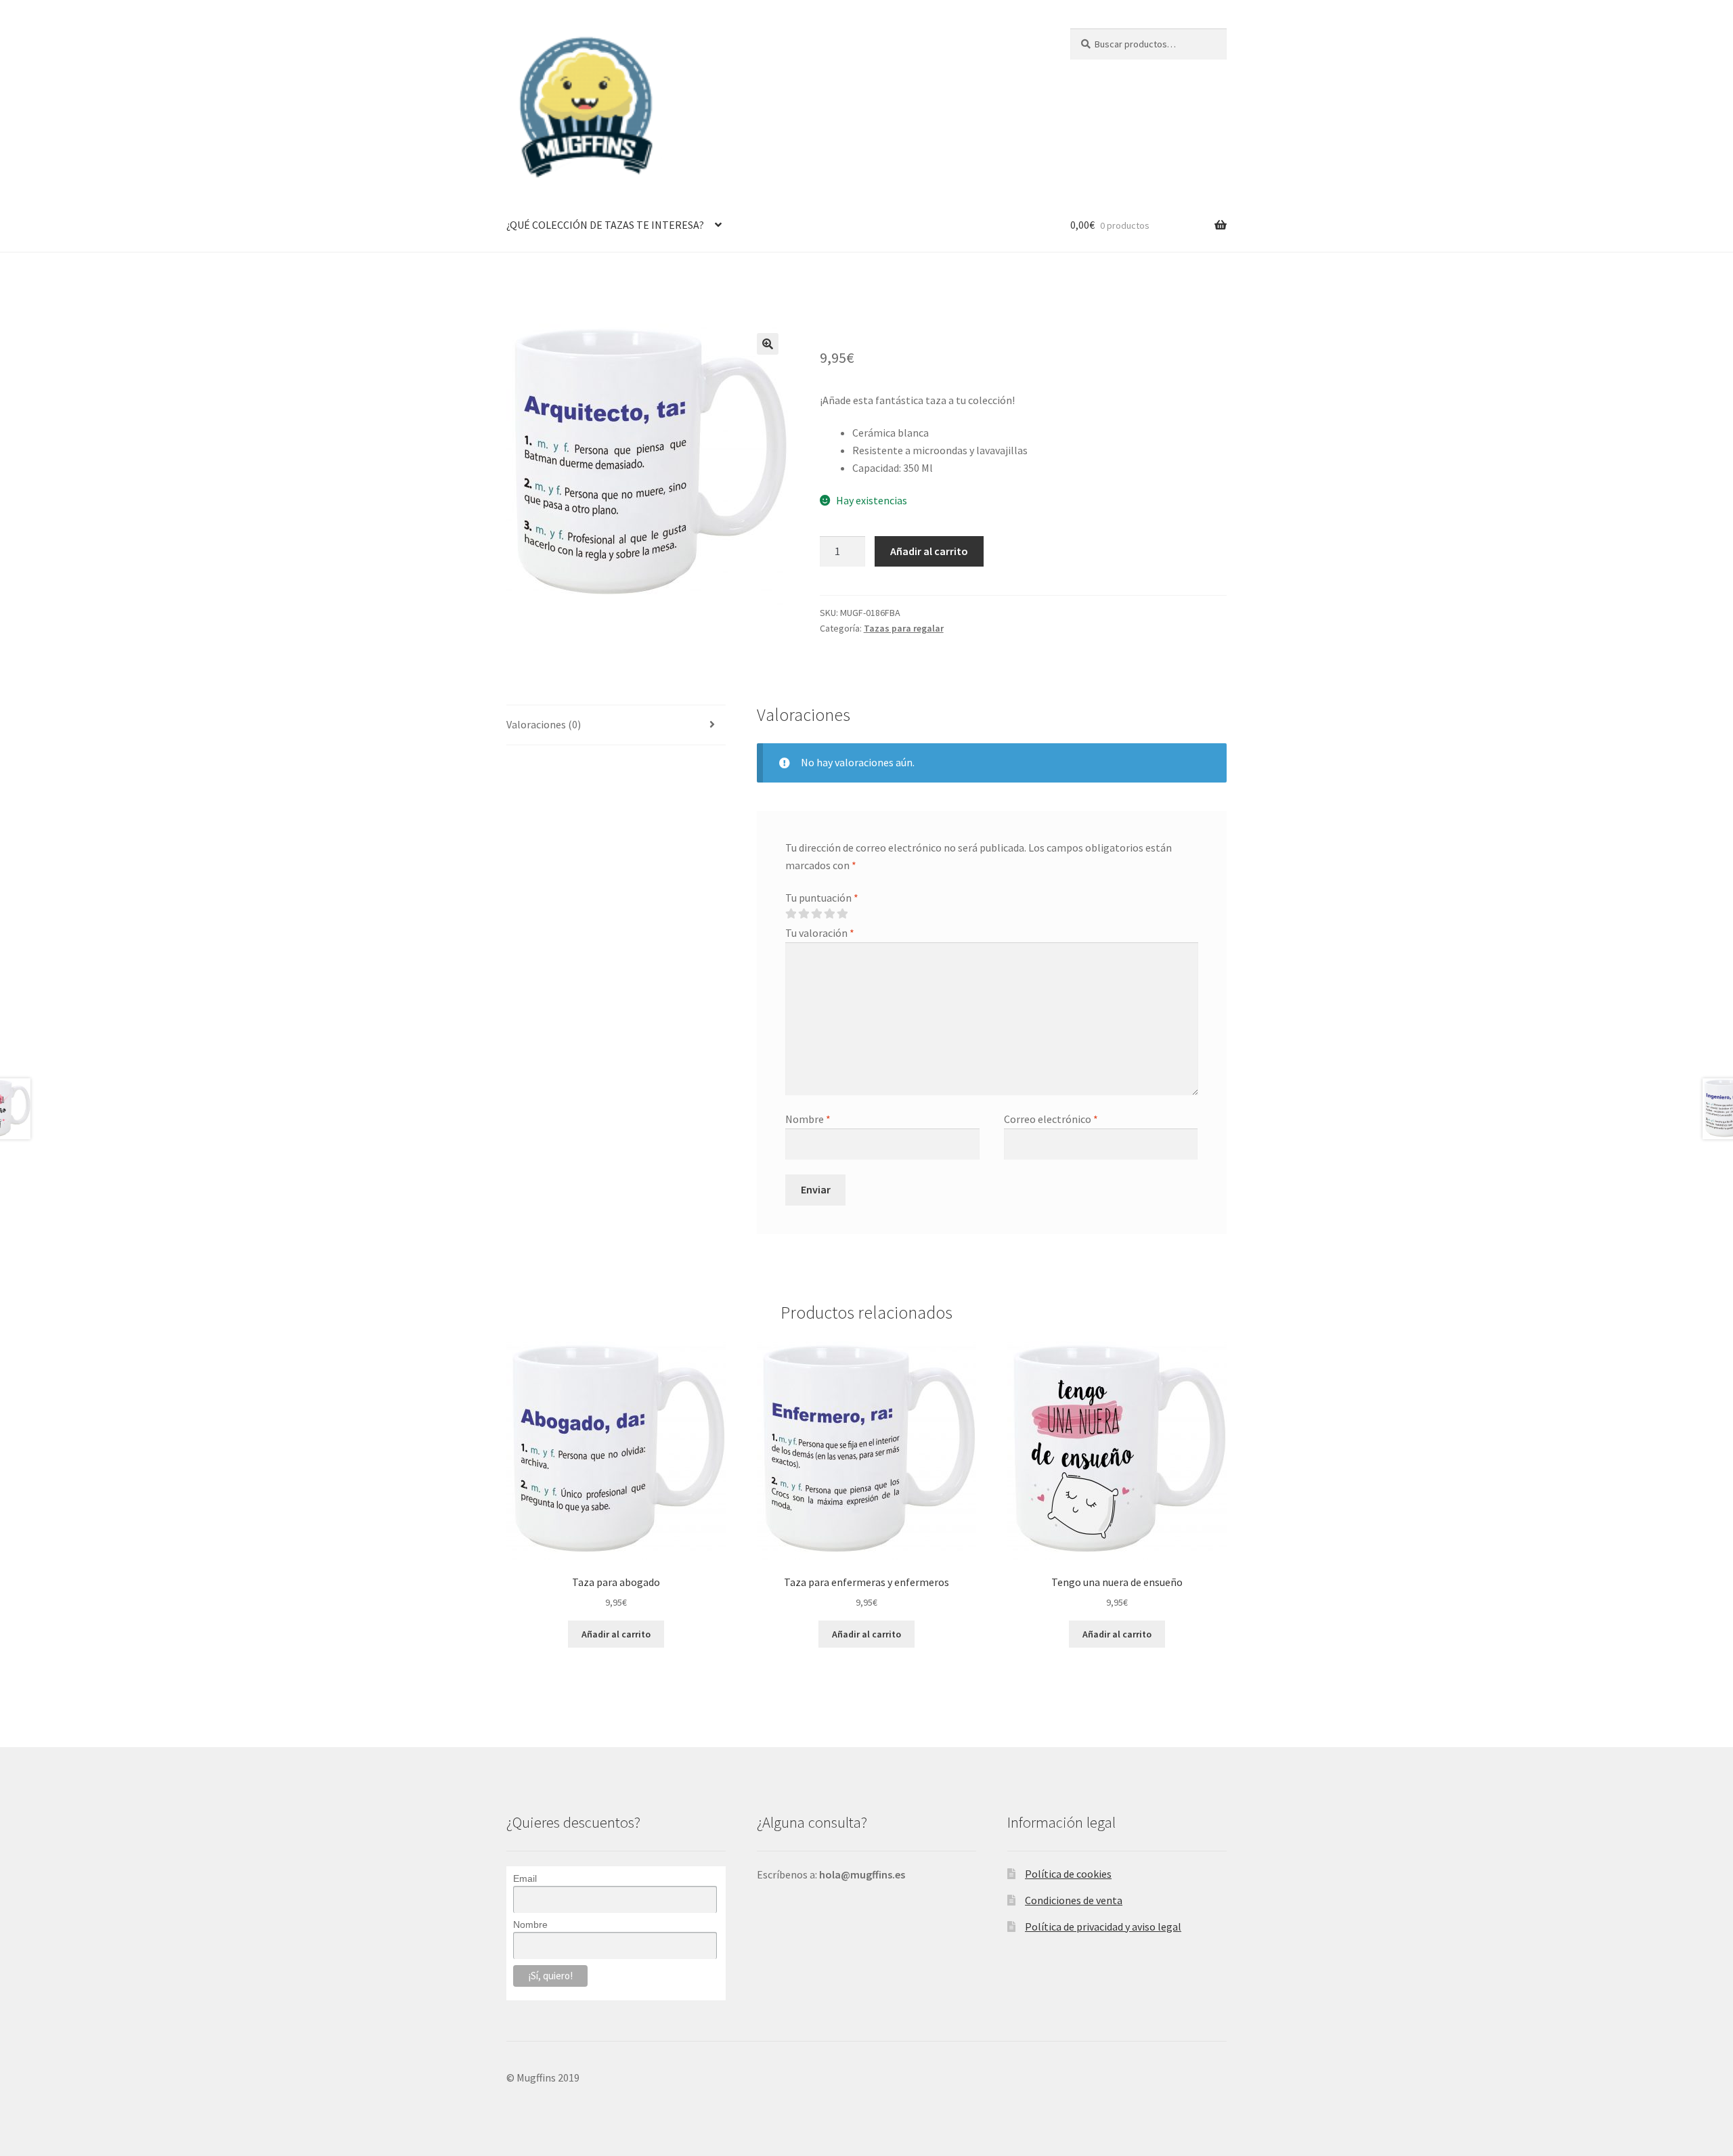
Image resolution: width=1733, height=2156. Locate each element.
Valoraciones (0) (544, 724)
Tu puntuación (822, 898)
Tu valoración (820, 933)
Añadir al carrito (929, 551)
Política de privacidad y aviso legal (1103, 1927)
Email (525, 1878)
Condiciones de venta (1074, 1900)
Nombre (808, 1119)
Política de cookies (1068, 1874)
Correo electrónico (1051, 1119)
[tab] (616, 725)
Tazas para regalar (904, 628)
